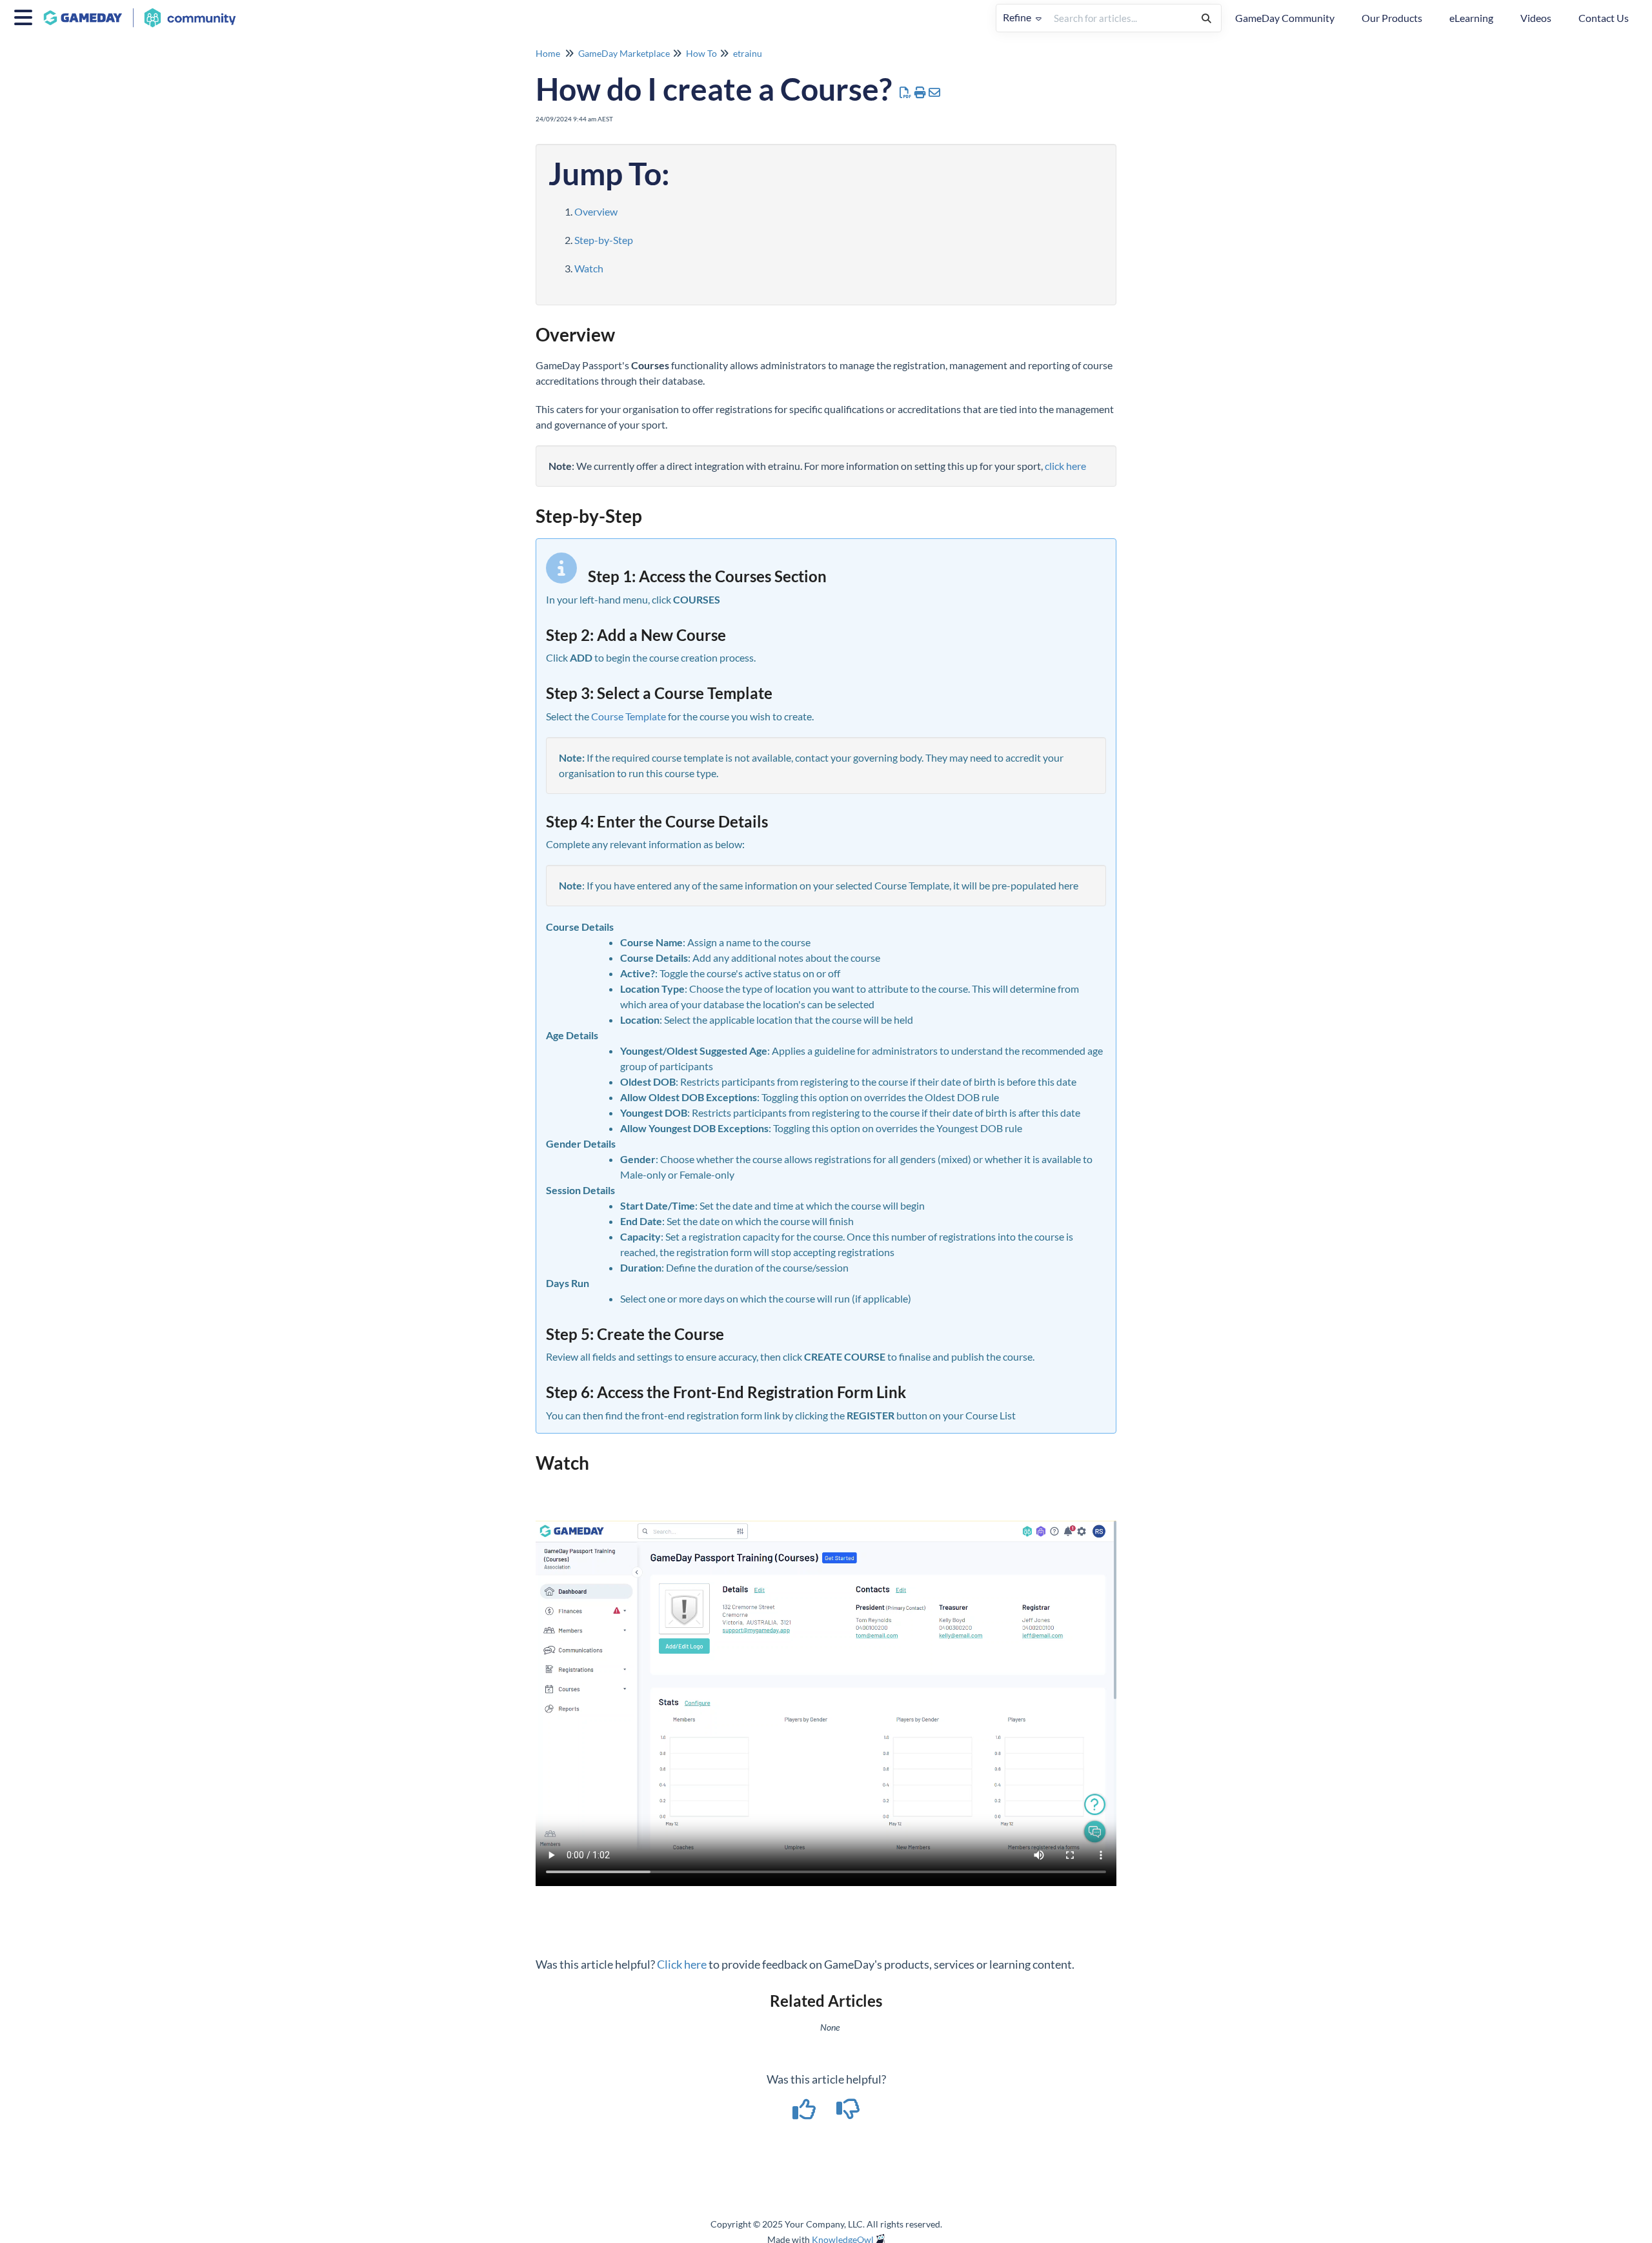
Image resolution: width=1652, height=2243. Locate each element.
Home (548, 53)
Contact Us (1604, 18)
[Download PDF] (906, 92)
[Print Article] (921, 92)
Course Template (629, 716)
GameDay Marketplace (624, 53)
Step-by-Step (604, 240)
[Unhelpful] (848, 2113)
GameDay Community (1285, 18)
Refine (1018, 17)
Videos (1536, 18)
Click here (682, 1964)
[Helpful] (805, 2113)
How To (701, 53)
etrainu (748, 53)
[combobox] (1120, 18)
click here (1065, 466)
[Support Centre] (145, 11)
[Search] (1206, 18)
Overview (596, 211)
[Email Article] (935, 92)
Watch (589, 268)
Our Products (1392, 18)
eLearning (1471, 18)
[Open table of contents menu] (26, 15)
